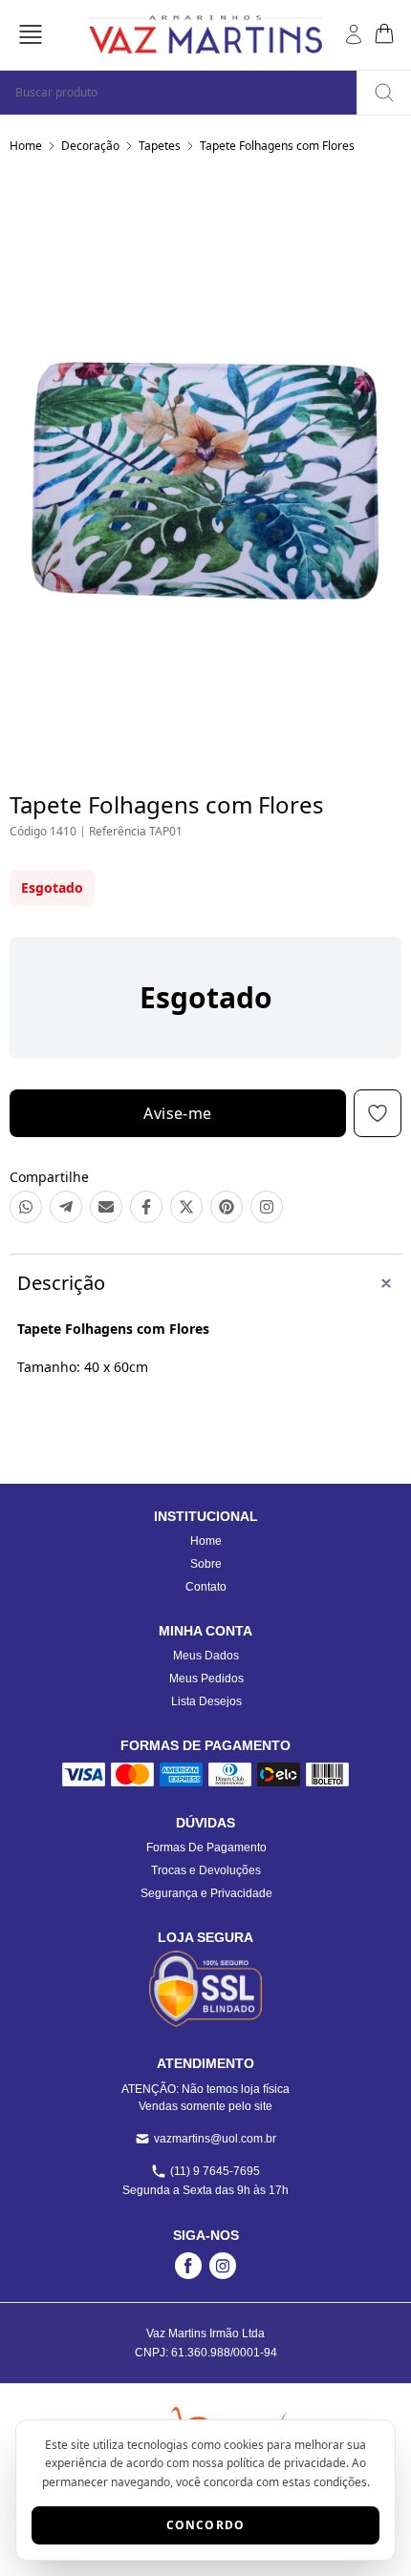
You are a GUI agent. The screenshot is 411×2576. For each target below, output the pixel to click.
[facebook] (188, 2266)
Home (26, 146)
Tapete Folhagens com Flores (277, 146)
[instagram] (223, 2266)
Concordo (206, 2525)
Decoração (90, 146)
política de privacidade (286, 2463)
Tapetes (160, 146)
